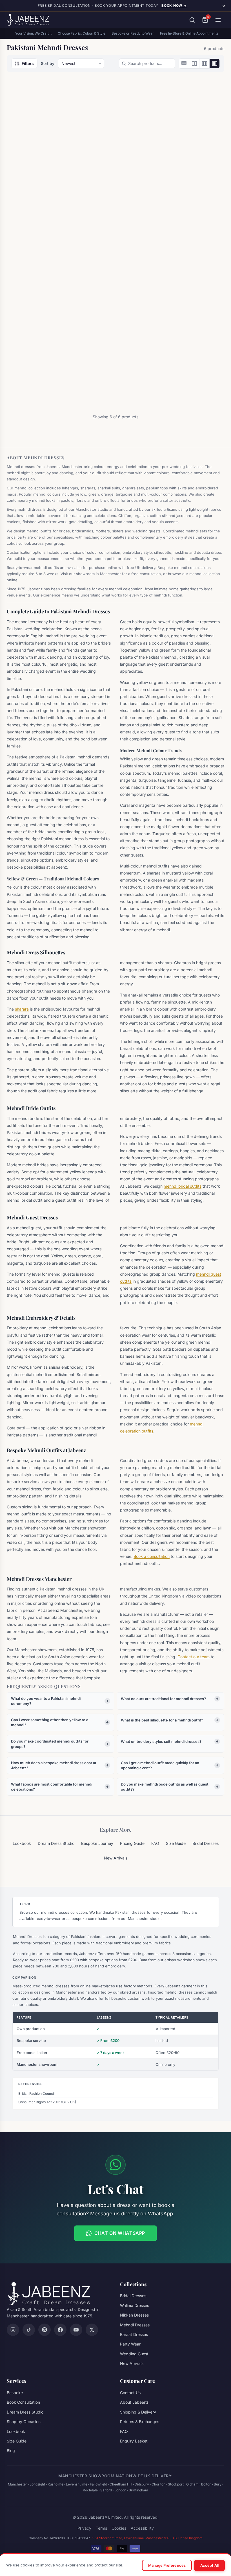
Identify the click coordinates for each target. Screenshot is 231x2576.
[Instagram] (13, 2330)
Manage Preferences (167, 2565)
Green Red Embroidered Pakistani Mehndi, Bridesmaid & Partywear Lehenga (114, 190)
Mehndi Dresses (135, 2325)
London (120, 2490)
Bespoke (15, 2393)
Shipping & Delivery (138, 2412)
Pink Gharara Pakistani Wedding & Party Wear (113, 350)
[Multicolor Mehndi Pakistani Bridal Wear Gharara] (41, 291)
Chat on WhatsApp (120, 2233)
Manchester (17, 2484)
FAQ (155, 1843)
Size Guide (176, 1843)
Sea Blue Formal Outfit (187, 347)
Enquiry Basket (134, 2441)
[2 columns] (194, 64)
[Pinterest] (45, 2330)
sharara (22, 1009)
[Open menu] (218, 20)
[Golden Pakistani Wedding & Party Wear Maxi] (41, 125)
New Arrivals (116, 1858)
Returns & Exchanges (140, 2422)
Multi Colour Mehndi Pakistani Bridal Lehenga (189, 184)
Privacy (84, 2528)
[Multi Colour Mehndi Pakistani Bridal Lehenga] (190, 125)
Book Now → (174, 5)
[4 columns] (214, 64)
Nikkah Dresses (134, 2315)
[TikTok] (29, 2330)
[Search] (192, 20)
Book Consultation (23, 2402)
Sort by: (48, 63)
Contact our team (194, 1657)
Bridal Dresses (102, 175)
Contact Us (130, 2393)
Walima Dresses (135, 2305)
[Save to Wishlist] (63, 92)
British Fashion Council (36, 2093)
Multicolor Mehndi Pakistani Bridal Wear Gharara (37, 353)
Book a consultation (152, 1556)
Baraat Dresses (103, 340)
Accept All (209, 2565)
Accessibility (142, 2528)
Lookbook (22, 1843)
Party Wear (130, 2344)
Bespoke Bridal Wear (34, 175)
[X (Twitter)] (92, 2330)
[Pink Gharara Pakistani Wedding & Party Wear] (115, 291)
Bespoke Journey (97, 1843)
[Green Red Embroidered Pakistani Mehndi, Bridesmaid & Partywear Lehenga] (115, 125)
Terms (101, 2528)
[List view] (184, 64)
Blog (11, 2450)
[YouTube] (76, 2330)
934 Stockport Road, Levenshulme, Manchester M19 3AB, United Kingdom (147, 2538)
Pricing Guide (132, 1843)
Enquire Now (38, 220)
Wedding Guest (134, 2354)
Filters (28, 63)
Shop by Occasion (24, 2422)
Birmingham (138, 2490)
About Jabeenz (134, 2402)
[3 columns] (204, 64)
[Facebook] (60, 2330)
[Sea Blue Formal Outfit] (190, 291)
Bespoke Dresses (178, 340)
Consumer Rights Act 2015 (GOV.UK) (47, 2102)
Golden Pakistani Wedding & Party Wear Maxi (38, 187)
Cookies (119, 2528)
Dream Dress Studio (56, 1843)
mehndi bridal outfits (183, 1186)
